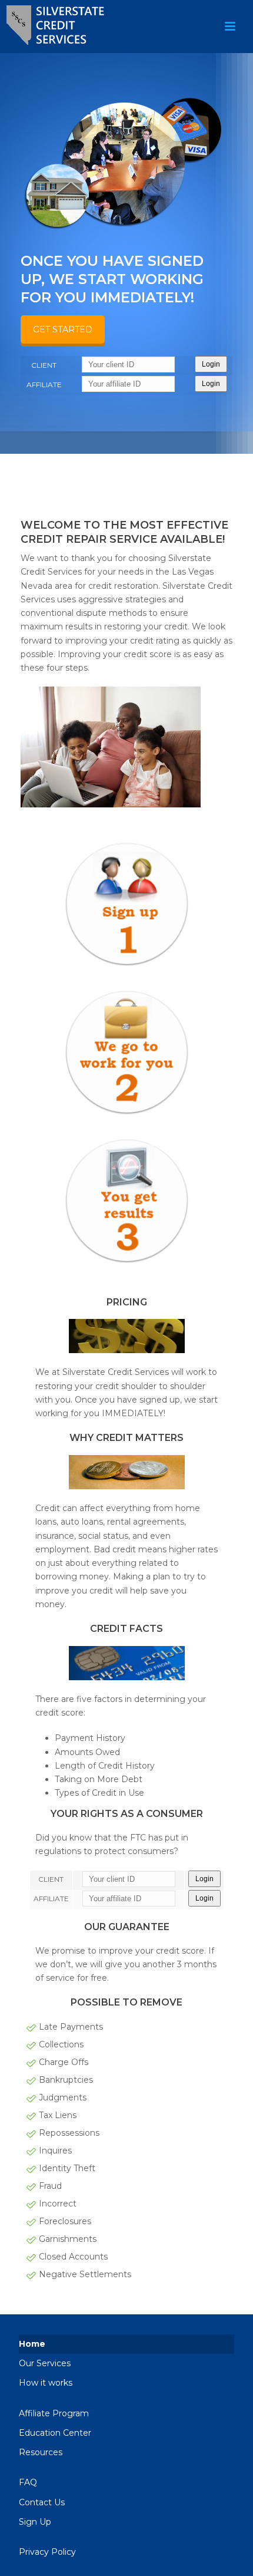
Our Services (45, 2363)
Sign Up (35, 2522)
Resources (41, 2452)
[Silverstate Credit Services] (62, 27)
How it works (46, 2383)
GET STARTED (63, 329)
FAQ (28, 2482)
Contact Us (42, 2502)
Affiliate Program (54, 2413)
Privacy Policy (47, 2552)
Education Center (55, 2433)
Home (32, 2344)
